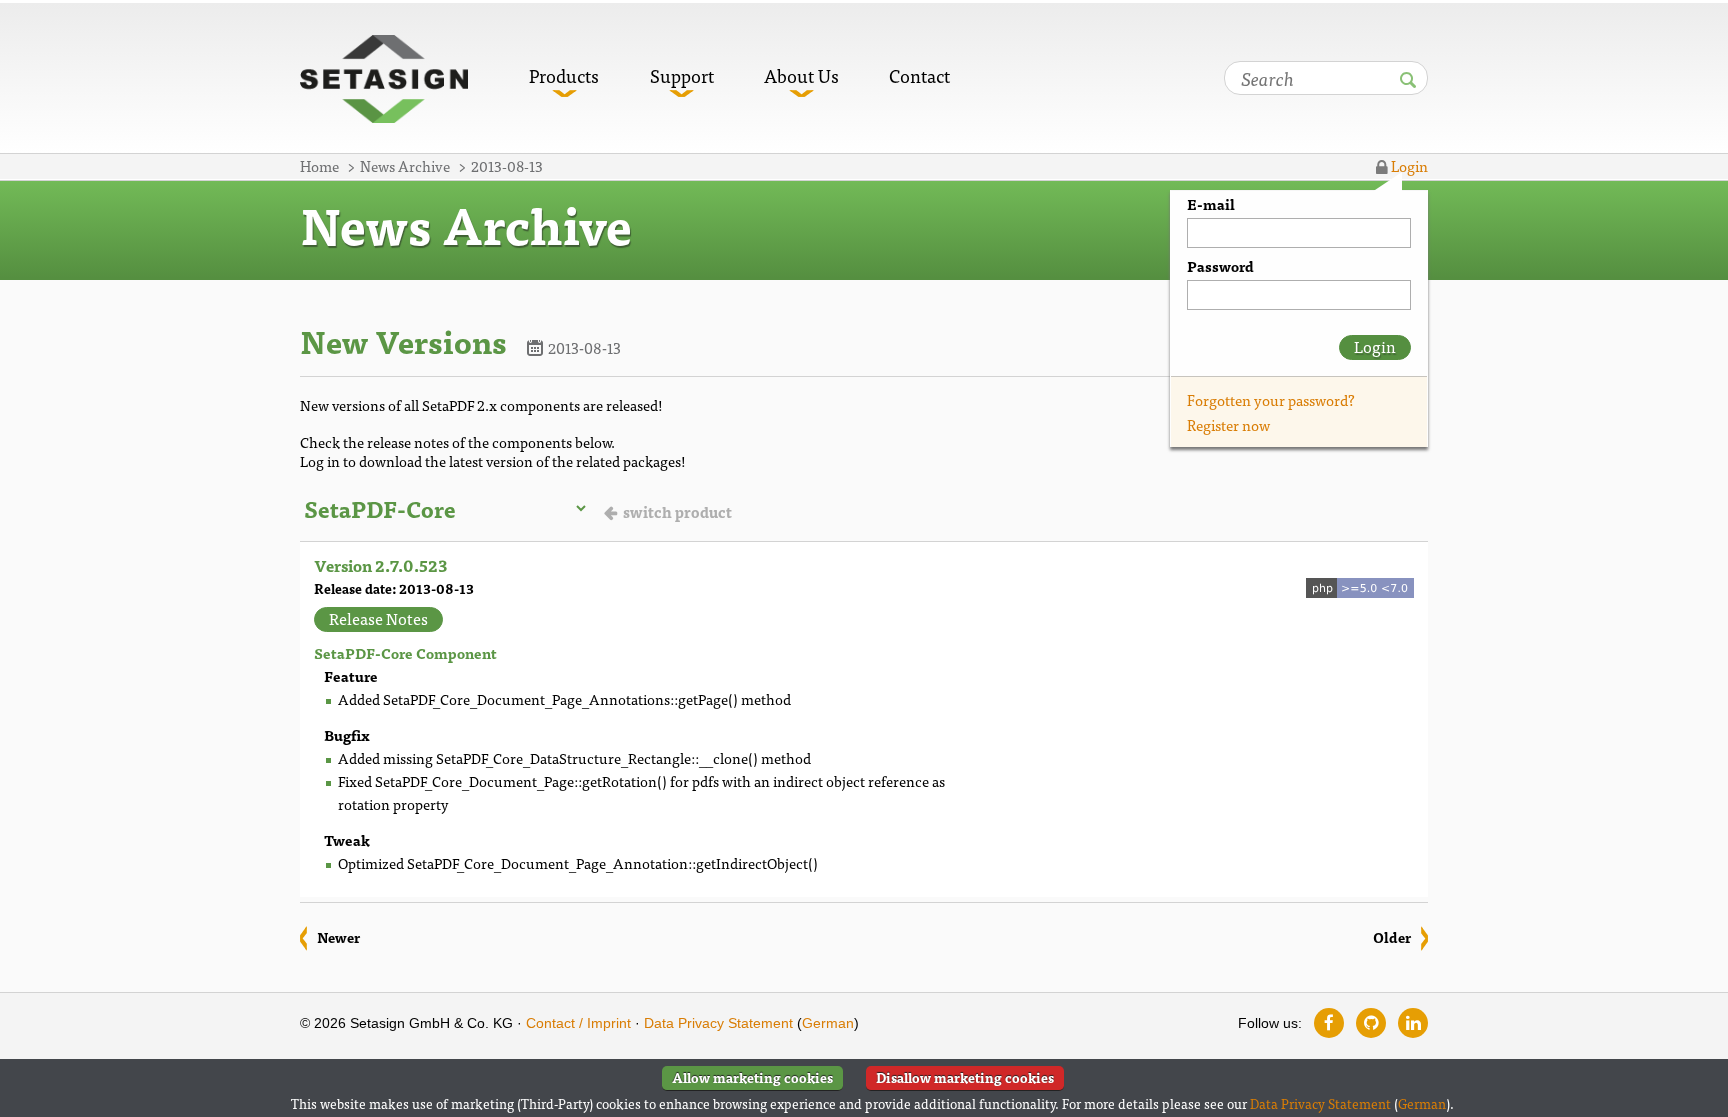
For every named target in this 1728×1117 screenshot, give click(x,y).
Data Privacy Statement (718, 1023)
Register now (1228, 424)
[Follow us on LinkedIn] (1413, 1023)
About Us (801, 75)
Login (1408, 165)
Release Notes (378, 619)
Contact (919, 75)
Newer (338, 937)
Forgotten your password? (1271, 399)
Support (682, 75)
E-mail (1211, 204)
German (828, 1023)
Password (1220, 266)
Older (1392, 937)
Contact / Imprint (578, 1023)
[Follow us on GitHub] (1371, 1023)
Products (564, 75)
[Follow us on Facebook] (1329, 1023)
